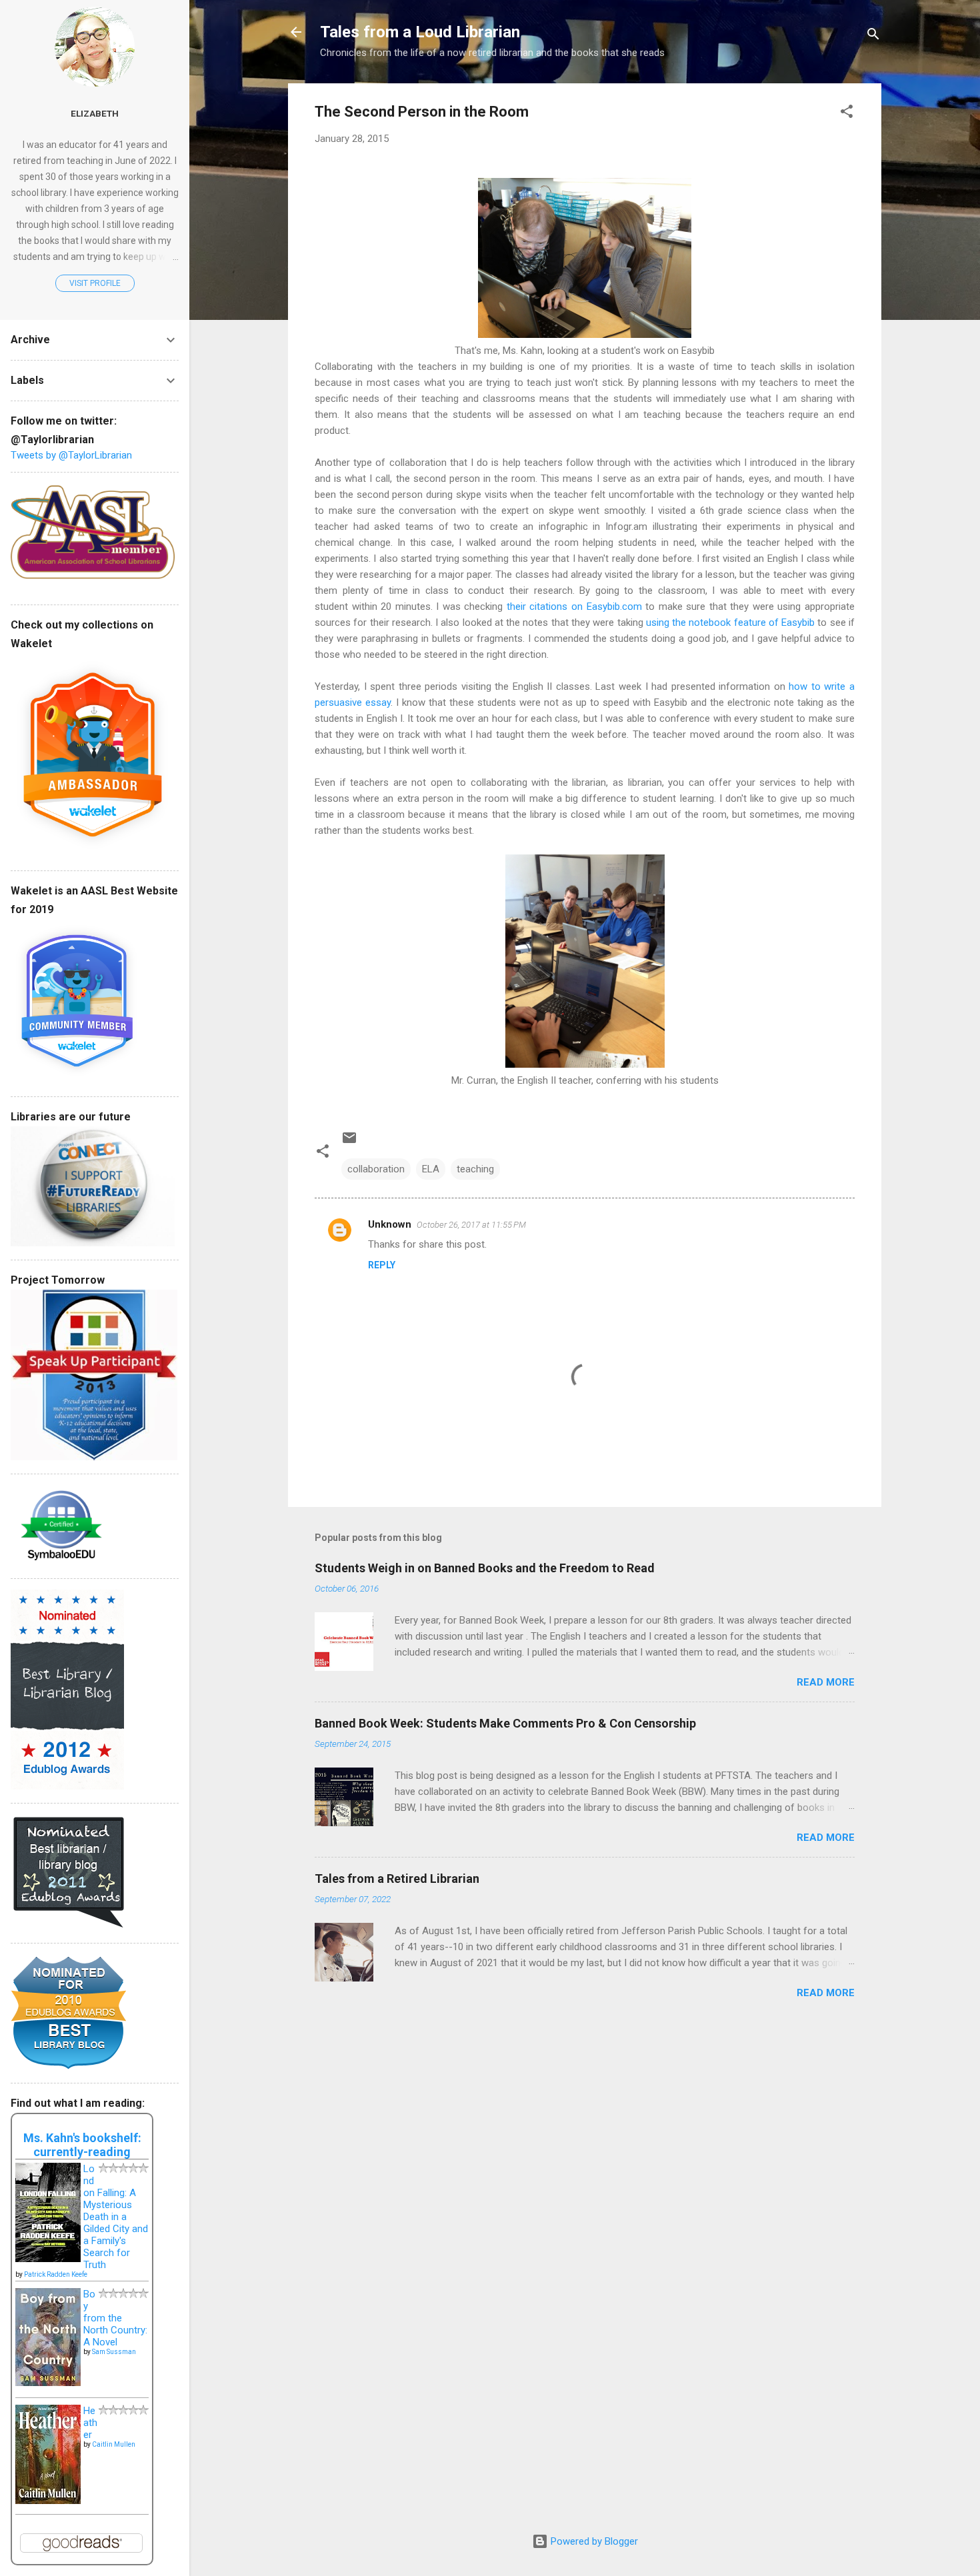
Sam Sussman (114, 2352)
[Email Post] (349, 1142)
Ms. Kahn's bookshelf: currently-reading (82, 2145)
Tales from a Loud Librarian (420, 32)
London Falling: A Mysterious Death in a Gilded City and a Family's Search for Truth (116, 2217)
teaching (475, 1169)
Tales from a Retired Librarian (397, 1879)
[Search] (873, 36)
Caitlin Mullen (114, 2444)
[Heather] (48, 2501)
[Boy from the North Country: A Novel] (48, 2383)
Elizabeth (95, 113)
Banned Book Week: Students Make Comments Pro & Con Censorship (505, 1723)
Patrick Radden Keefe (56, 2274)
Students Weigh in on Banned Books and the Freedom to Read (485, 1568)
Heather (90, 2423)
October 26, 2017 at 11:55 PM (471, 1225)
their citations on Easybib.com (576, 607)
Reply (382, 1265)
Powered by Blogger (593, 2541)
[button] (847, 114)
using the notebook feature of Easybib (730, 623)
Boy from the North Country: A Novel (115, 2318)
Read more (826, 1682)
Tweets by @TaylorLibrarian (71, 455)
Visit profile (95, 283)
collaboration (376, 1169)
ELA (431, 1169)
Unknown (390, 1224)
